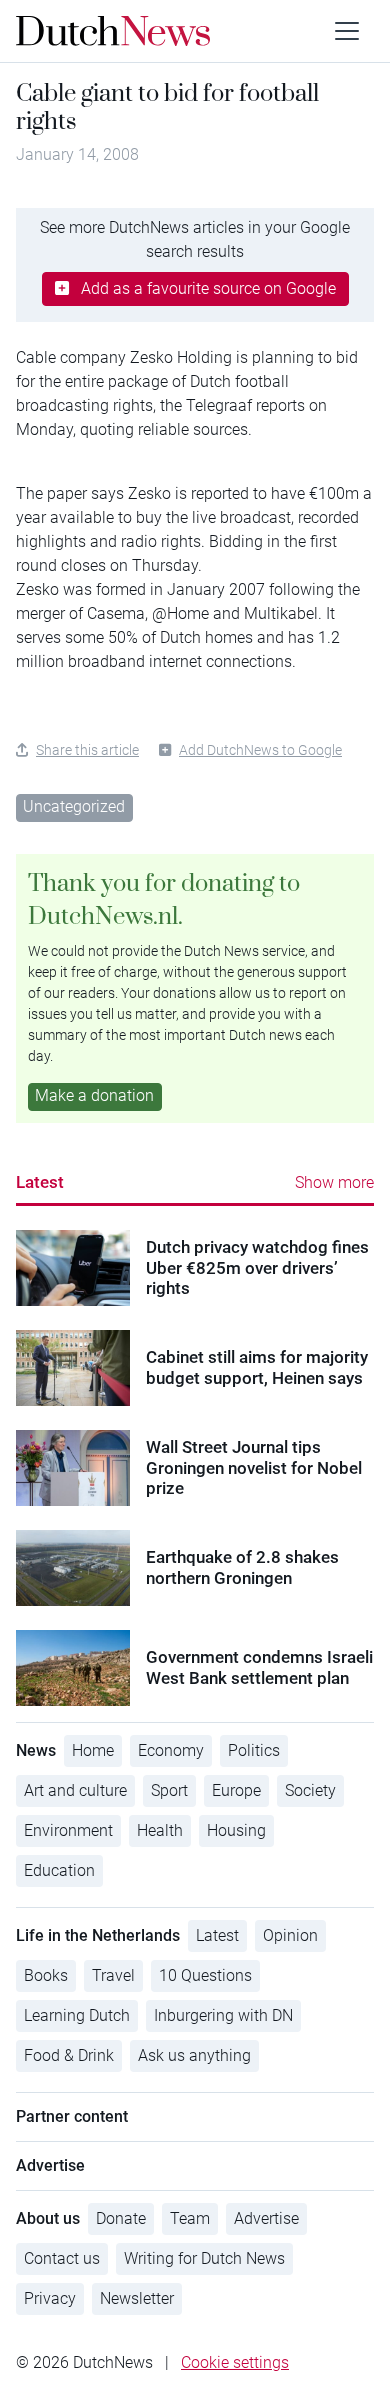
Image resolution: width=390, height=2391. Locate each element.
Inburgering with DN (223, 2015)
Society (310, 1790)
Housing (236, 1830)
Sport (169, 1790)
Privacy (50, 2298)
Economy (171, 1750)
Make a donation (94, 1095)
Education (59, 1870)
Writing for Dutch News (204, 2258)
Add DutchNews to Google (260, 750)
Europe (236, 1790)
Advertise (266, 2218)
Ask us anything (194, 2055)
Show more (334, 1182)
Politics (254, 1750)
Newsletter (137, 2298)
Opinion (290, 1935)
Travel (113, 1975)
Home (93, 1750)
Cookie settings (235, 2362)
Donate (121, 2218)
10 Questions (205, 1975)
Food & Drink (69, 2055)
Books (46, 1975)
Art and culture (75, 1790)
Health (160, 1830)
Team (190, 2218)
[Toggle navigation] (347, 31)
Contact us (62, 2258)
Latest (40, 1182)
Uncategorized (74, 806)
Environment (68, 1830)
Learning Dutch (77, 2015)
